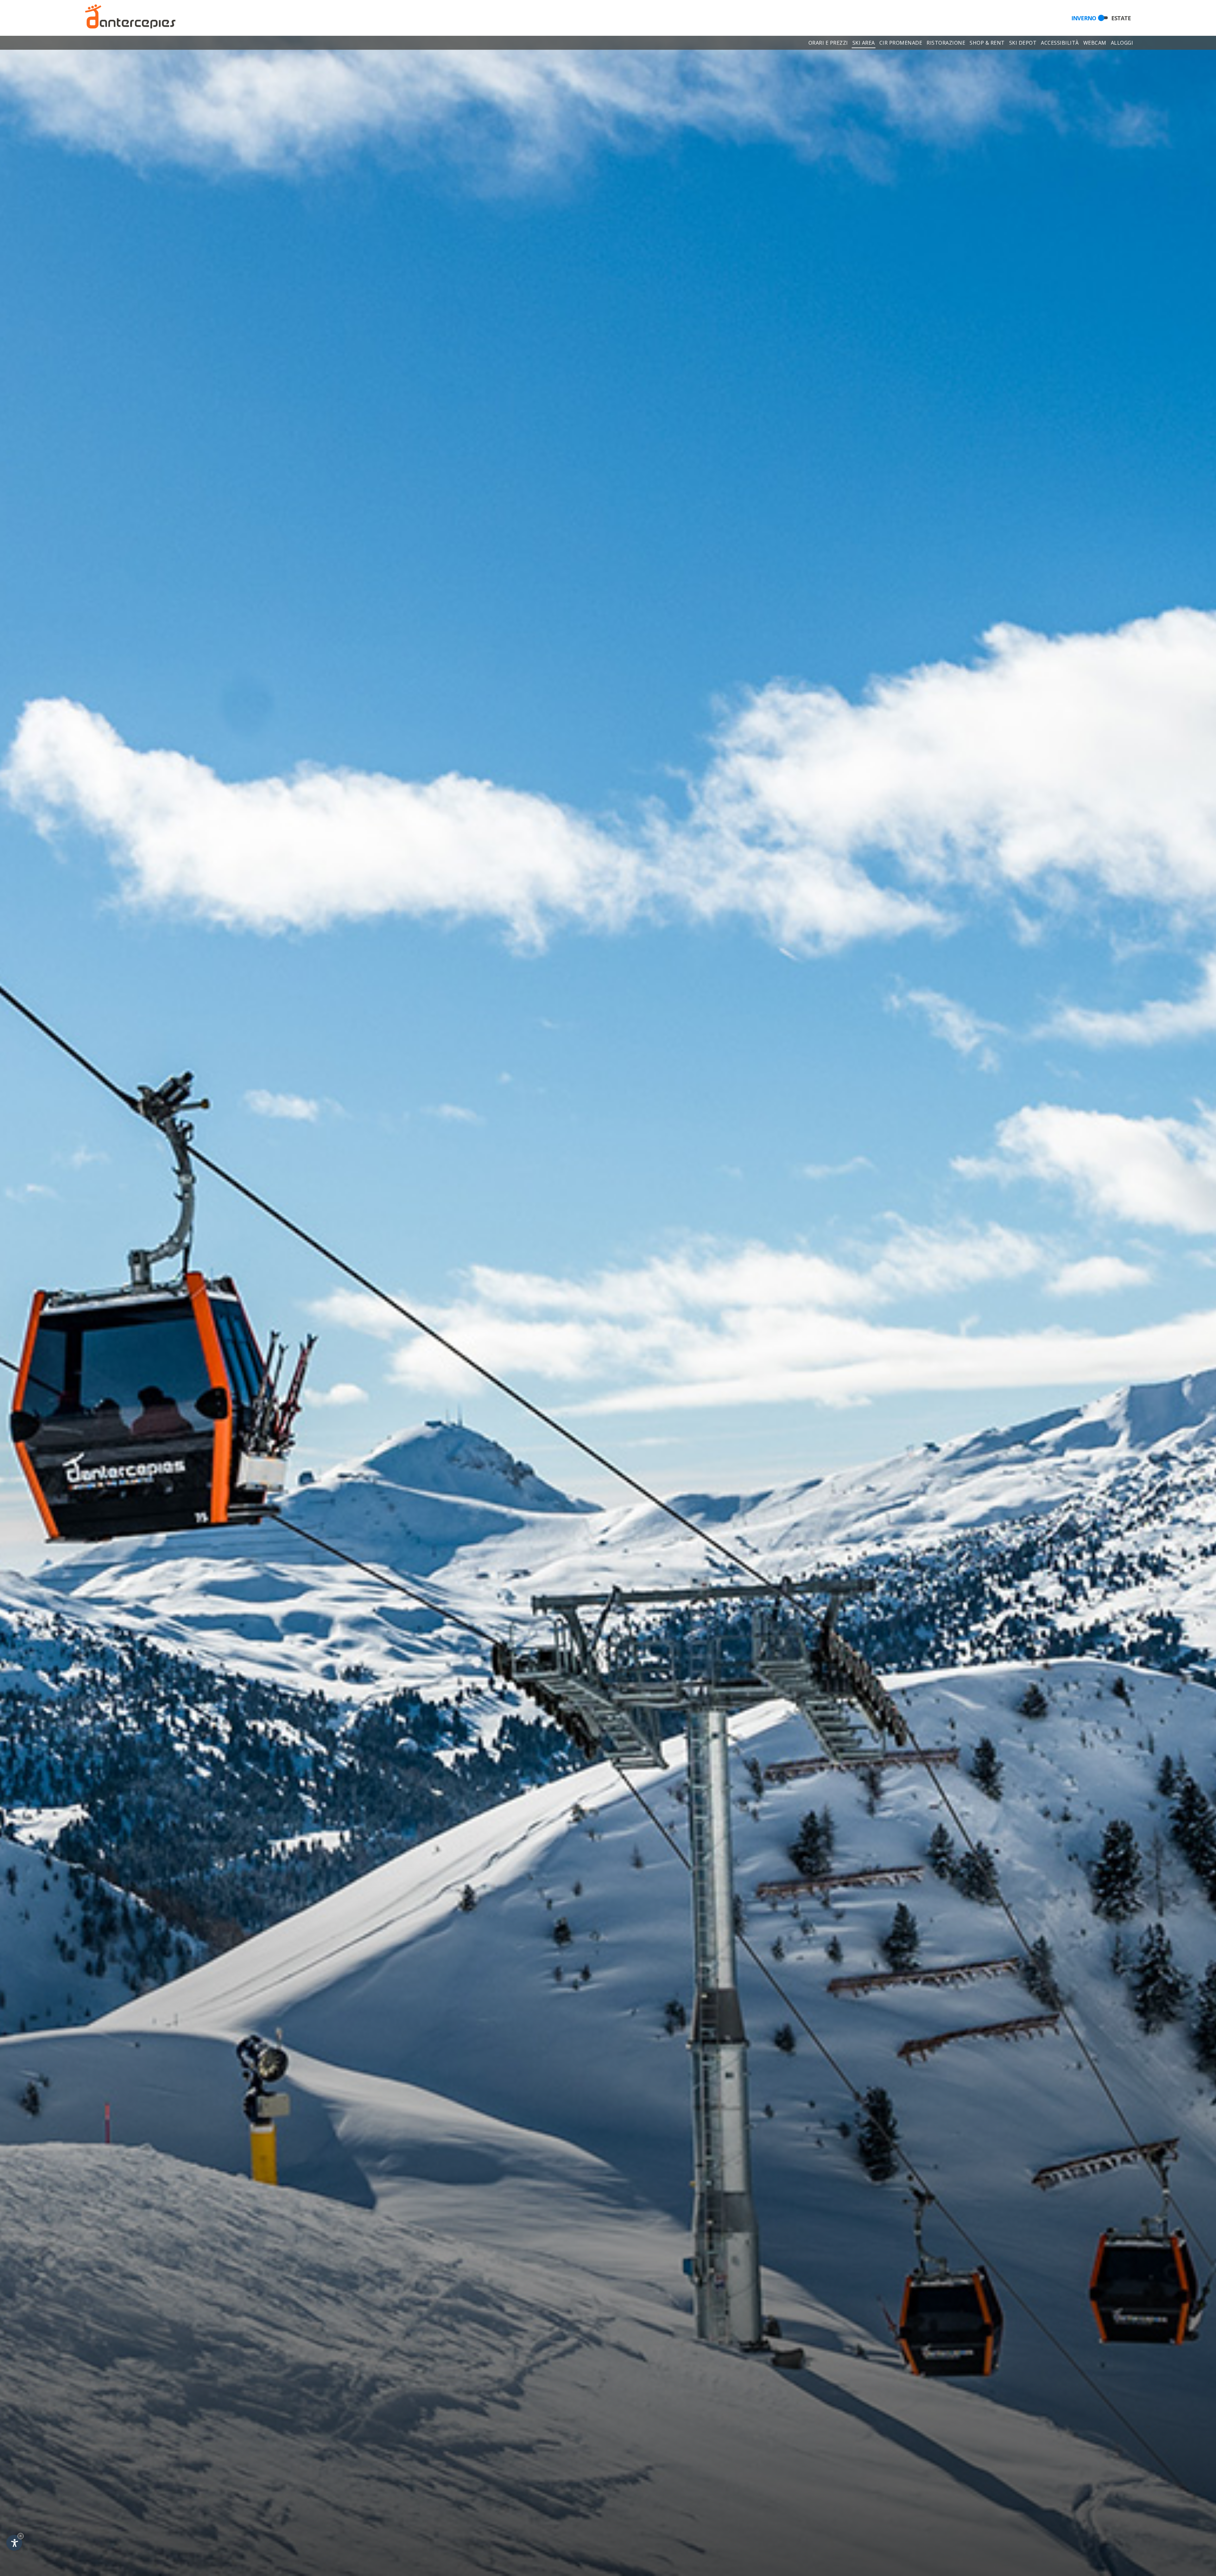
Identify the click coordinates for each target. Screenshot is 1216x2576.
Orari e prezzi (828, 43)
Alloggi (1122, 43)
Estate (1121, 18)
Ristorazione (946, 43)
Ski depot (1023, 43)
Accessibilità (1060, 43)
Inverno (1084, 18)
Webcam (1095, 43)
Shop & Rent (987, 43)
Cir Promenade (901, 43)
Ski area (864, 43)
